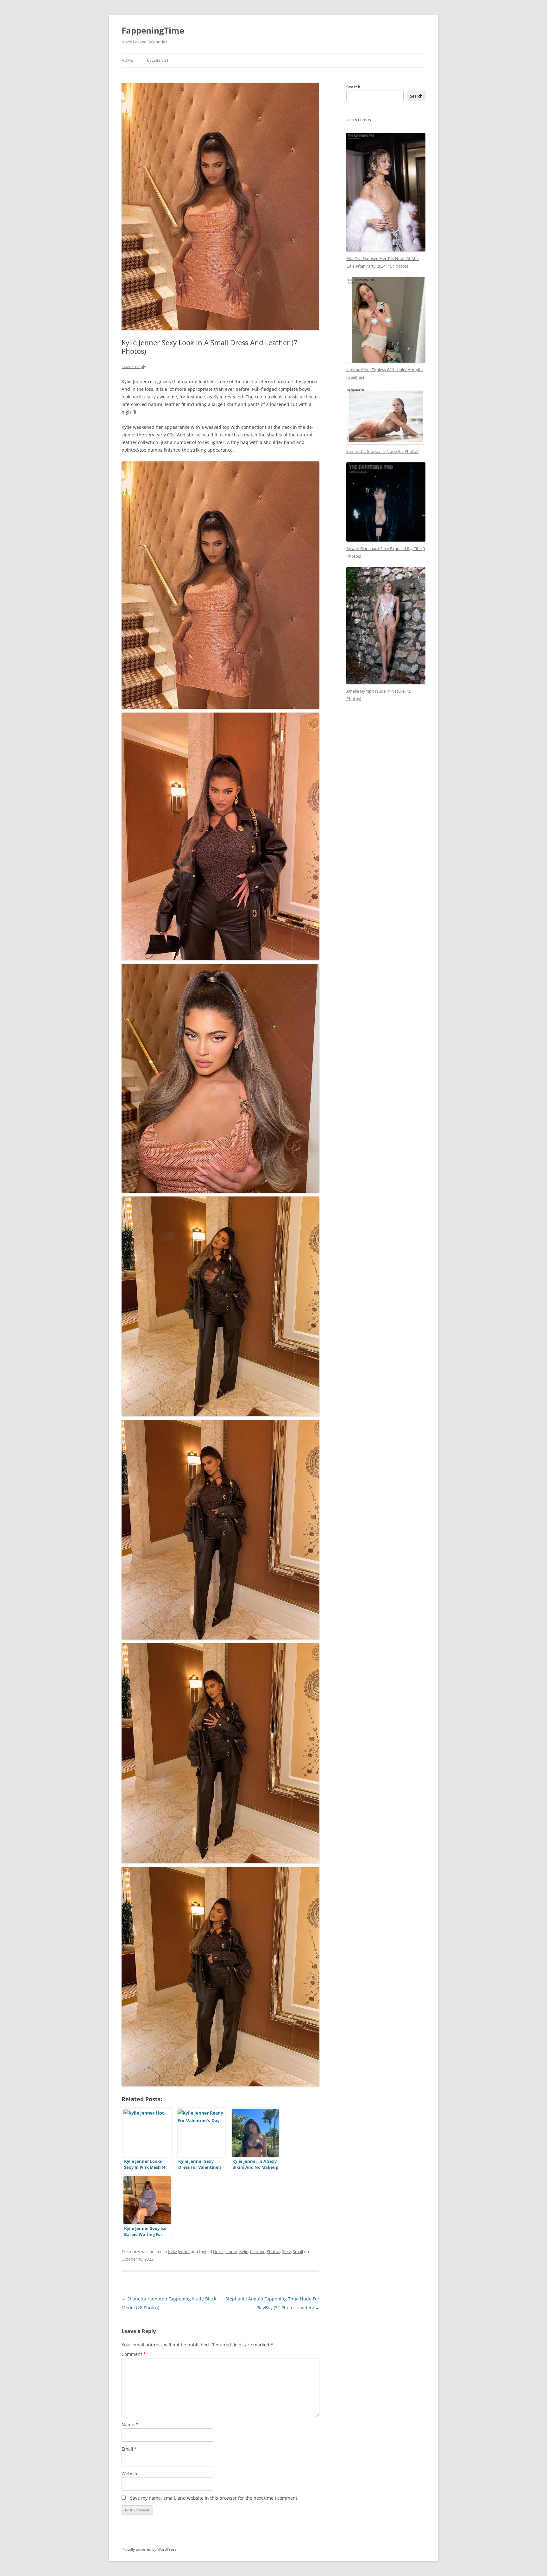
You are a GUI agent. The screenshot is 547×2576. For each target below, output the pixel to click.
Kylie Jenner (179, 2251)
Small (298, 2251)
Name (130, 2424)
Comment (134, 2354)
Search (353, 87)
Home (127, 60)
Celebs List (158, 60)
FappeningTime (153, 30)
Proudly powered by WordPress (149, 2549)
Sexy (286, 2251)
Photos (273, 2251)
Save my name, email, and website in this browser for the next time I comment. (214, 2498)
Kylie (244, 2251)
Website (130, 2474)
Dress (218, 2251)
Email (129, 2449)
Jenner (231, 2251)
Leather (257, 2251)
